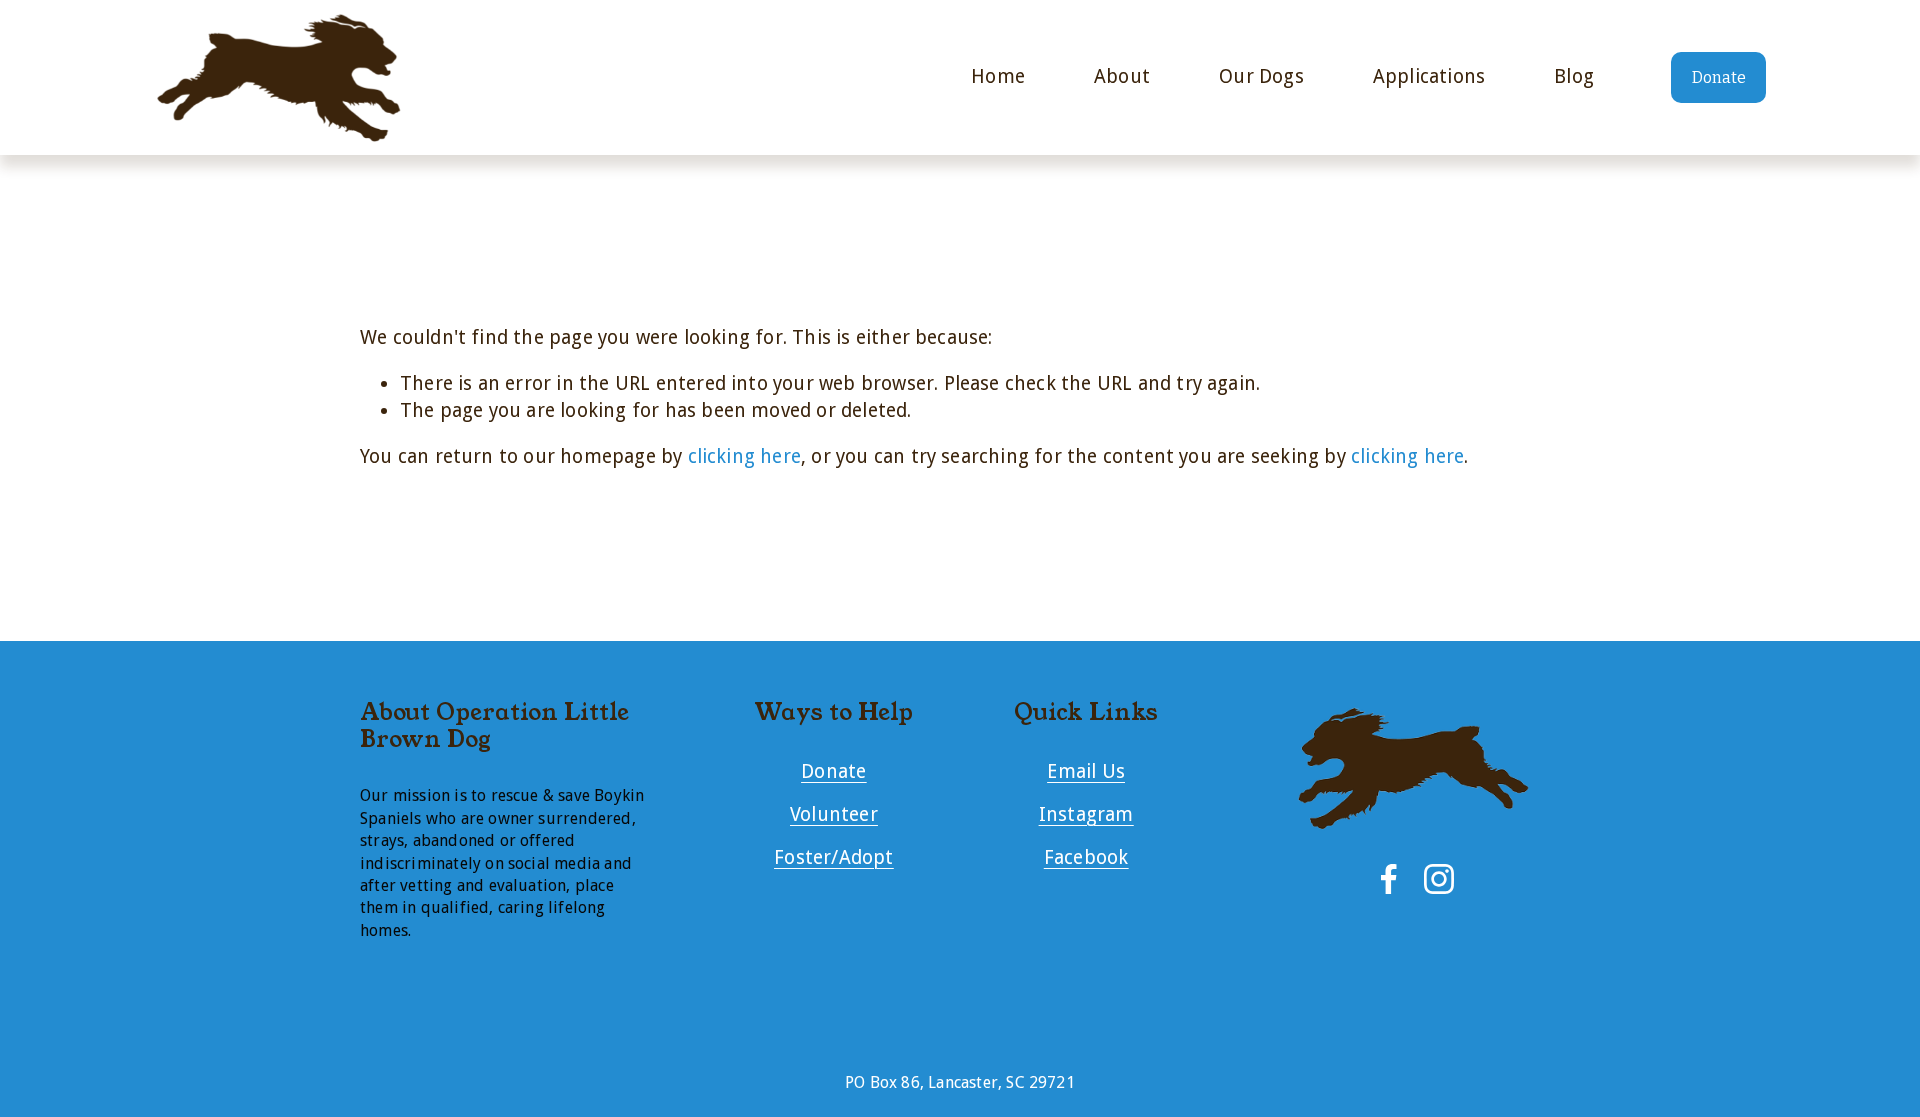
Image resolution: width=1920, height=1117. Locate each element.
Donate (1719, 77)
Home (998, 76)
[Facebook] (1389, 879)
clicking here (745, 456)
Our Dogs (1261, 76)
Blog (1574, 76)
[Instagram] (1439, 879)
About (1122, 76)
